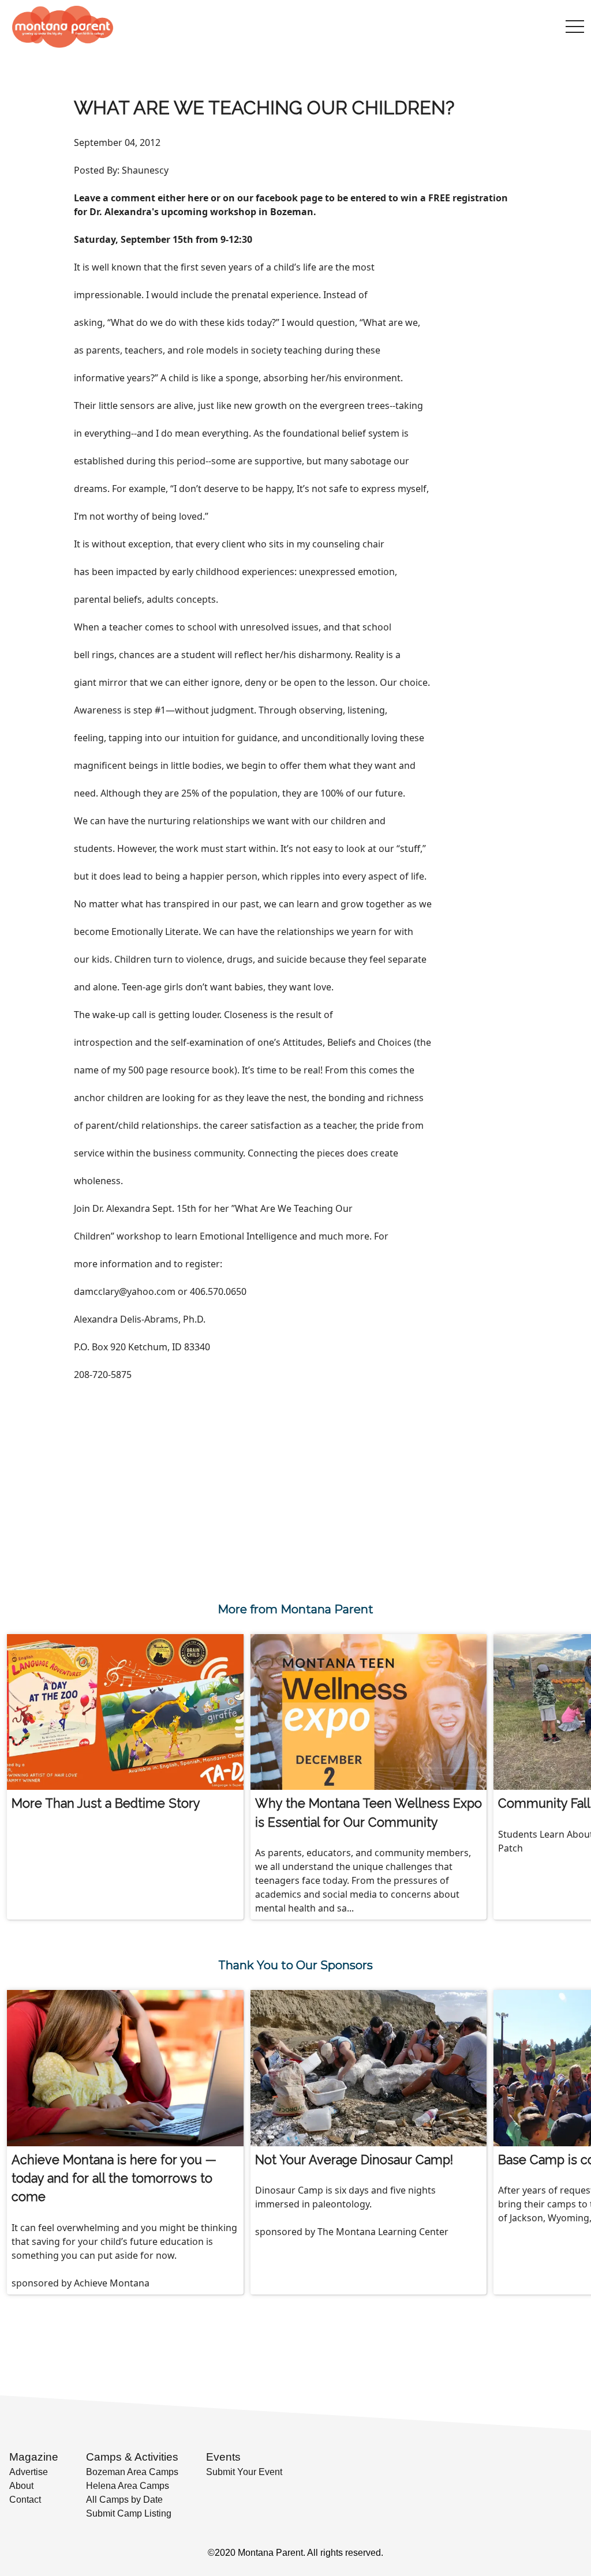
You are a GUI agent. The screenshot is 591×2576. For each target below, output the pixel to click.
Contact (25, 2500)
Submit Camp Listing (129, 2513)
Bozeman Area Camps (132, 2472)
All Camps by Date (124, 2500)
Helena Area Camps (128, 2486)
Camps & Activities (132, 2457)
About (21, 2486)
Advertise (29, 2472)
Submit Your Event (244, 2472)
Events (223, 2457)
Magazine (34, 2457)
